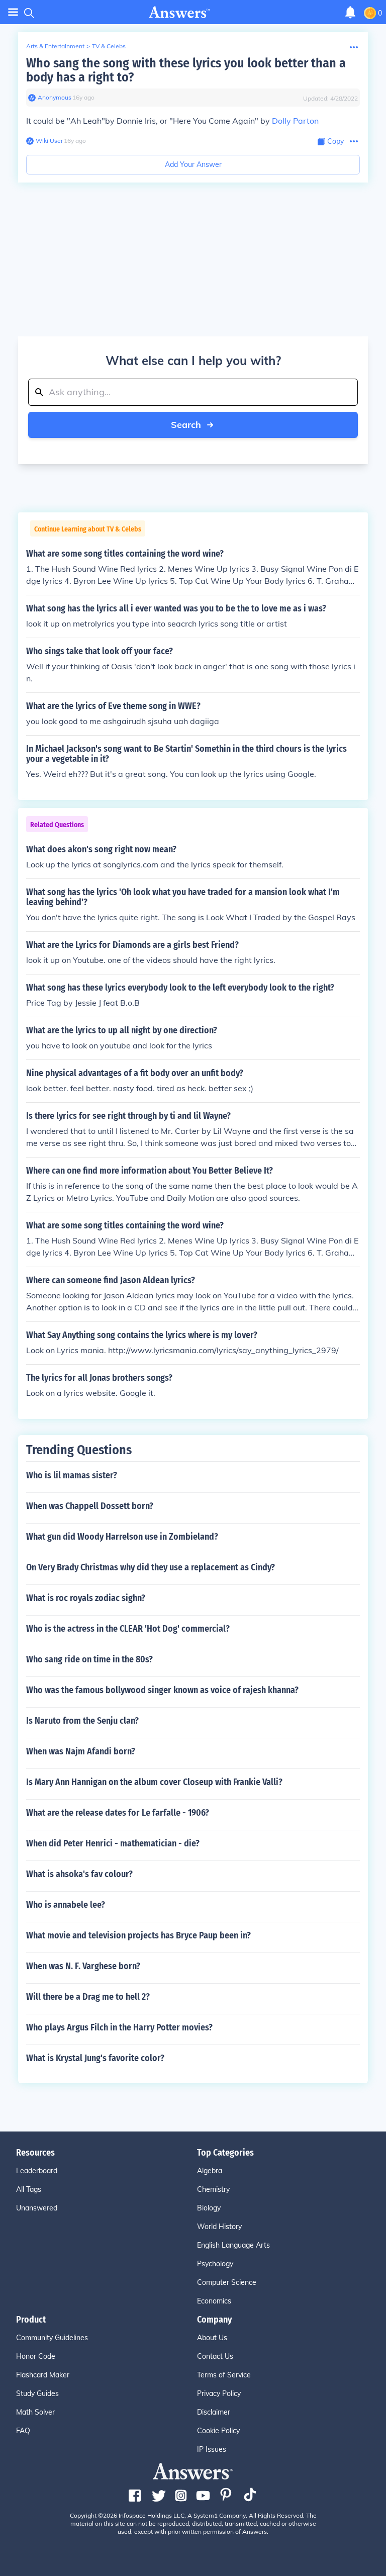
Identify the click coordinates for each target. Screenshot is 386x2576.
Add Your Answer (193, 164)
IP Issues (212, 2449)
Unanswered (37, 2208)
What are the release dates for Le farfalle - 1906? (118, 1813)
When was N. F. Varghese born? (83, 1966)
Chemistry (213, 2189)
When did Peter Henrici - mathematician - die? (113, 1843)
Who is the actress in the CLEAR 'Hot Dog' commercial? (128, 1629)
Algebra (210, 2171)
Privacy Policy (219, 2393)
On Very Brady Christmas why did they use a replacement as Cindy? (151, 1567)
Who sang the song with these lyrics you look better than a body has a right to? (186, 70)
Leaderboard (37, 2171)
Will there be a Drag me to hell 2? (88, 1997)
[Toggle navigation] (13, 12)
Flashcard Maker (43, 2375)
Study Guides (37, 2393)
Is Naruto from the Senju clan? (82, 1721)
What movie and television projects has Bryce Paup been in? (138, 1935)
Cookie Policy (218, 2431)
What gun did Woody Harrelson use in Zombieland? (122, 1537)
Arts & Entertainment (55, 46)
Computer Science (227, 2282)
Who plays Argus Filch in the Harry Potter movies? (119, 2027)
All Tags (29, 2189)
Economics (214, 2301)
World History (219, 2227)
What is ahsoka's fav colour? (79, 1874)
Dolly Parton (295, 121)
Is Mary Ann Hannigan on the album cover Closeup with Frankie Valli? (154, 1782)
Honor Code (36, 2356)
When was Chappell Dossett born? (90, 1506)
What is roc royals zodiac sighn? (86, 1598)
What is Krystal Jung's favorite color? (95, 2058)
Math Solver (35, 2412)
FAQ (23, 2431)
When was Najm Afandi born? (81, 1751)
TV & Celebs (109, 46)
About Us (212, 2338)
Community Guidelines (52, 2338)
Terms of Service (224, 2375)
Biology (209, 2208)
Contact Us (215, 2356)
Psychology (215, 2264)
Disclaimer (214, 2412)
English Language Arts (233, 2245)
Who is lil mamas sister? (72, 1475)
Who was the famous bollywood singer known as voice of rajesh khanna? (162, 1690)
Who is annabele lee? (66, 1905)
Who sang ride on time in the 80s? (89, 1659)
